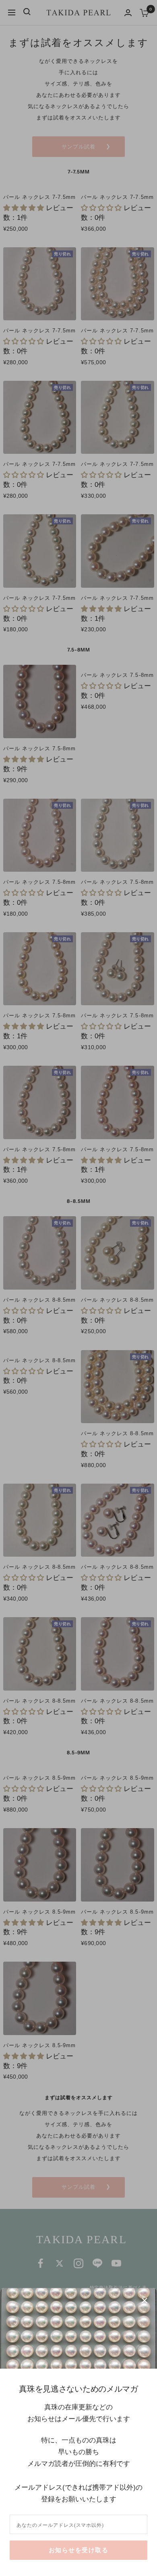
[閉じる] (145, 2300)
